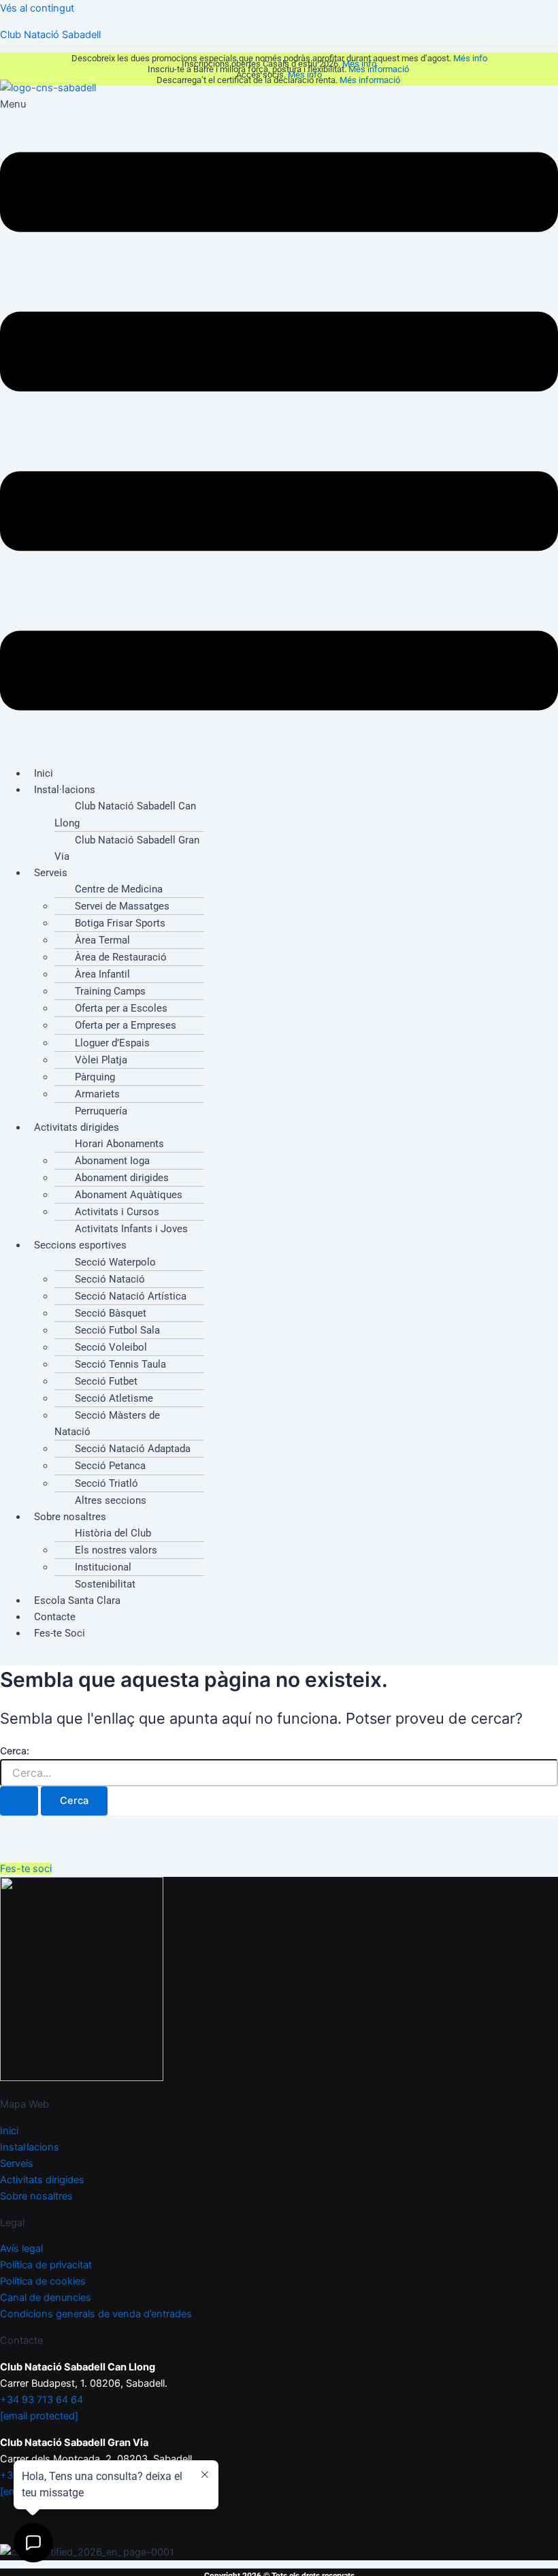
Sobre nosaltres (70, 1517)
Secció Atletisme (114, 1398)
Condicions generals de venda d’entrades (96, 2314)
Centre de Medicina (119, 889)
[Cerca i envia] (19, 1801)
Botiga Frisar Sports (120, 923)
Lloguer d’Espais (112, 1043)
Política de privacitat (46, 2265)
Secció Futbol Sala (117, 1330)
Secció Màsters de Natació (107, 1423)
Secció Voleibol (111, 1347)
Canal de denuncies (46, 2298)
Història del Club (113, 1533)
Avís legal (21, 2249)
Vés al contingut (37, 8)
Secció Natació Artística (131, 1296)
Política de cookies (43, 2281)
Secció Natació (110, 1279)
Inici (9, 2131)
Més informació (380, 69)
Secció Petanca (110, 1466)
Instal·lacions (65, 790)
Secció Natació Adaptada (133, 1449)
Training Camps (110, 991)
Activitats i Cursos (117, 1212)
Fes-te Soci (60, 1633)
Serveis (51, 873)
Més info (470, 58)
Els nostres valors (116, 1550)
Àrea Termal (102, 940)
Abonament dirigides (122, 1178)
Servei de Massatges (122, 906)
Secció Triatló (106, 1483)
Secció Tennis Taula (120, 1364)
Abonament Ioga (112, 1161)
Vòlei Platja (101, 1060)
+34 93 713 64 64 (42, 2400)
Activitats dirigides (77, 1127)
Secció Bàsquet (111, 1313)
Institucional (103, 1567)
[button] (279, 425)
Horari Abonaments (119, 1144)
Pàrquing (95, 1077)
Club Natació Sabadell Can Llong (125, 814)
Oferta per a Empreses (126, 1025)
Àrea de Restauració (121, 957)
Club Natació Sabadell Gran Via (127, 848)
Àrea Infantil (102, 974)
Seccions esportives (80, 1245)
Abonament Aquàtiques (129, 1195)
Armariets (97, 1094)
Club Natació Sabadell (50, 35)
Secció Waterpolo (115, 1262)
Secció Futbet (106, 1381)
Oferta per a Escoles (121, 1008)
